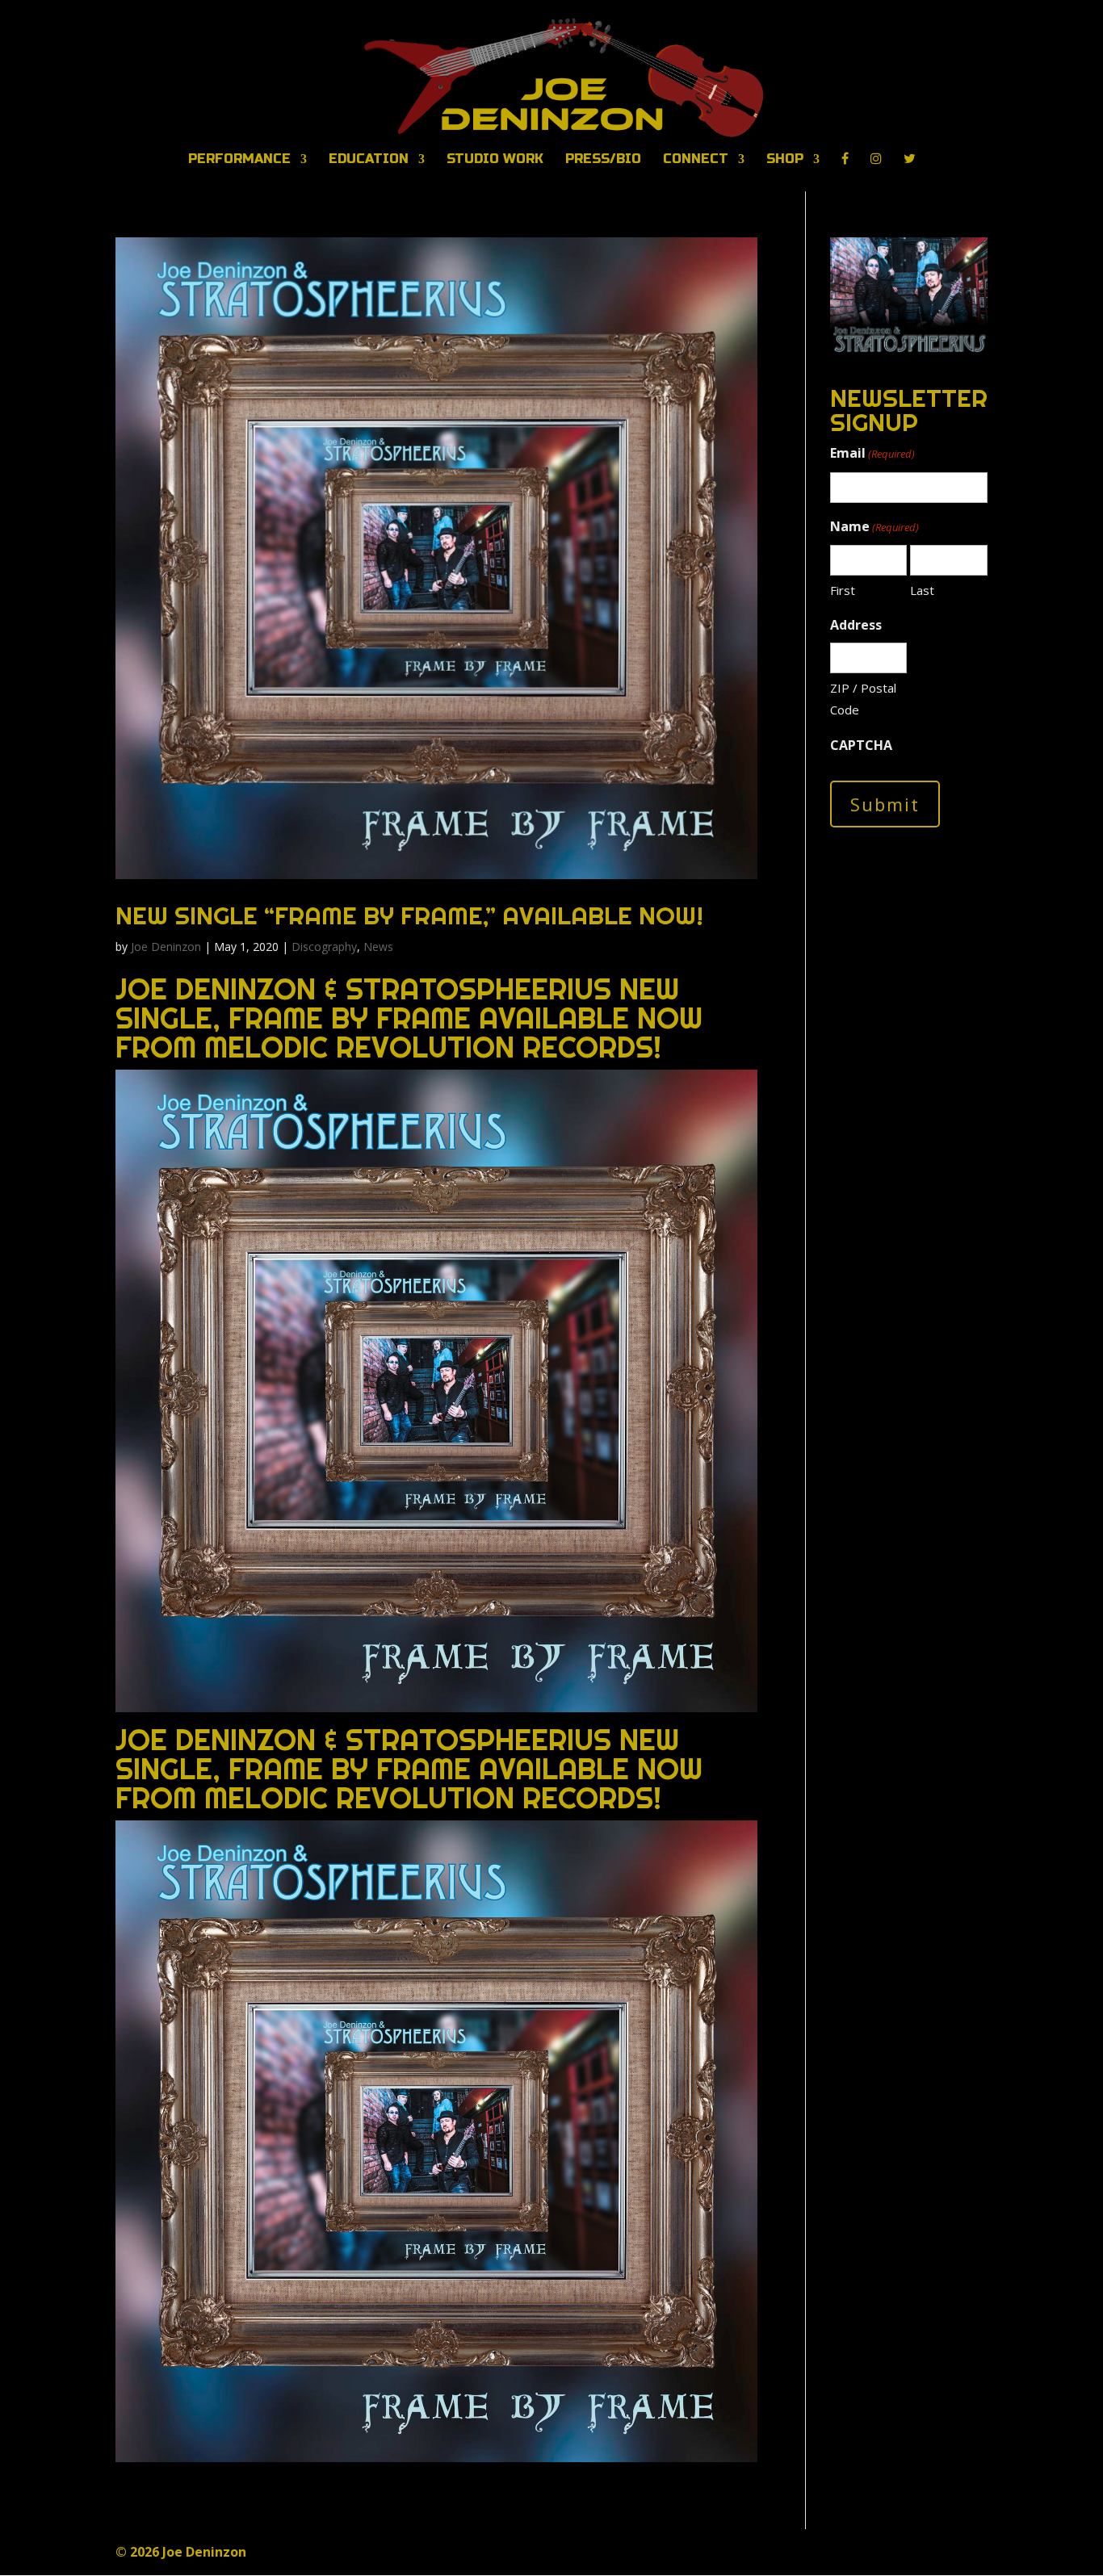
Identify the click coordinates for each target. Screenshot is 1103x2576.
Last (922, 590)
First (843, 590)
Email (872, 453)
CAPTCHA (861, 745)
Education (369, 160)
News (378, 947)
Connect (696, 160)
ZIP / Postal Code (863, 699)
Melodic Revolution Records (429, 1047)
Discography (324, 947)
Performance (239, 160)
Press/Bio (603, 160)
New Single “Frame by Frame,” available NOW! (409, 915)
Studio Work (495, 160)
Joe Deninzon (166, 947)
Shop (785, 160)
